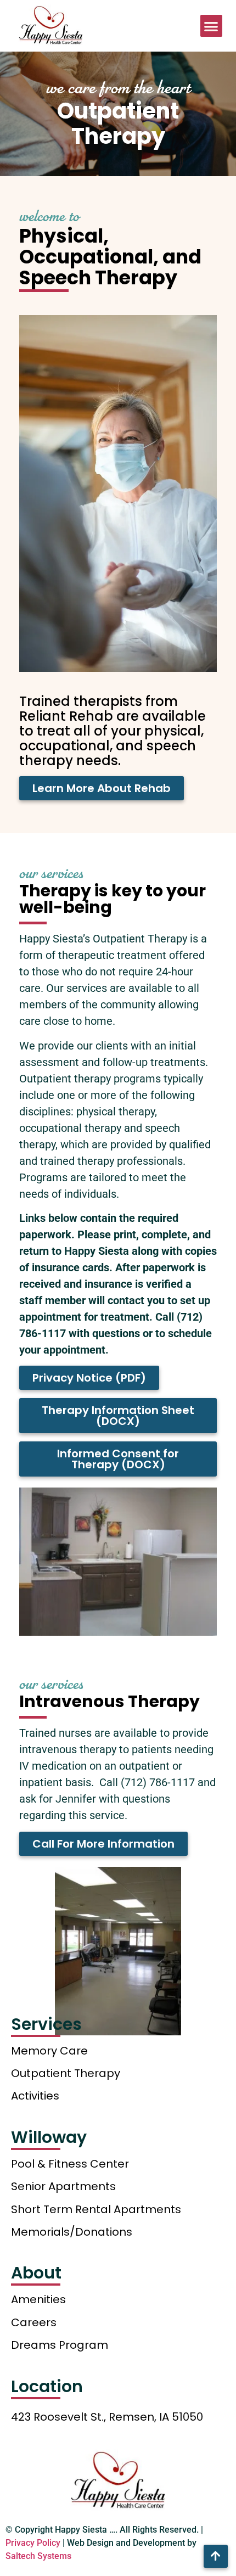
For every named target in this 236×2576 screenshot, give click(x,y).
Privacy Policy (33, 2543)
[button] (212, 26)
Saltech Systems (38, 2556)
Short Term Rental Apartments (96, 2209)
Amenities (38, 2299)
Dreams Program (60, 2345)
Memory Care (49, 2051)
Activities (35, 2096)
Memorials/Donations (72, 2232)
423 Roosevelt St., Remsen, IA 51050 (107, 2417)
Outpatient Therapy (66, 2073)
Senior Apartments (63, 2186)
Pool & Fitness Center (70, 2164)
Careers (34, 2322)
